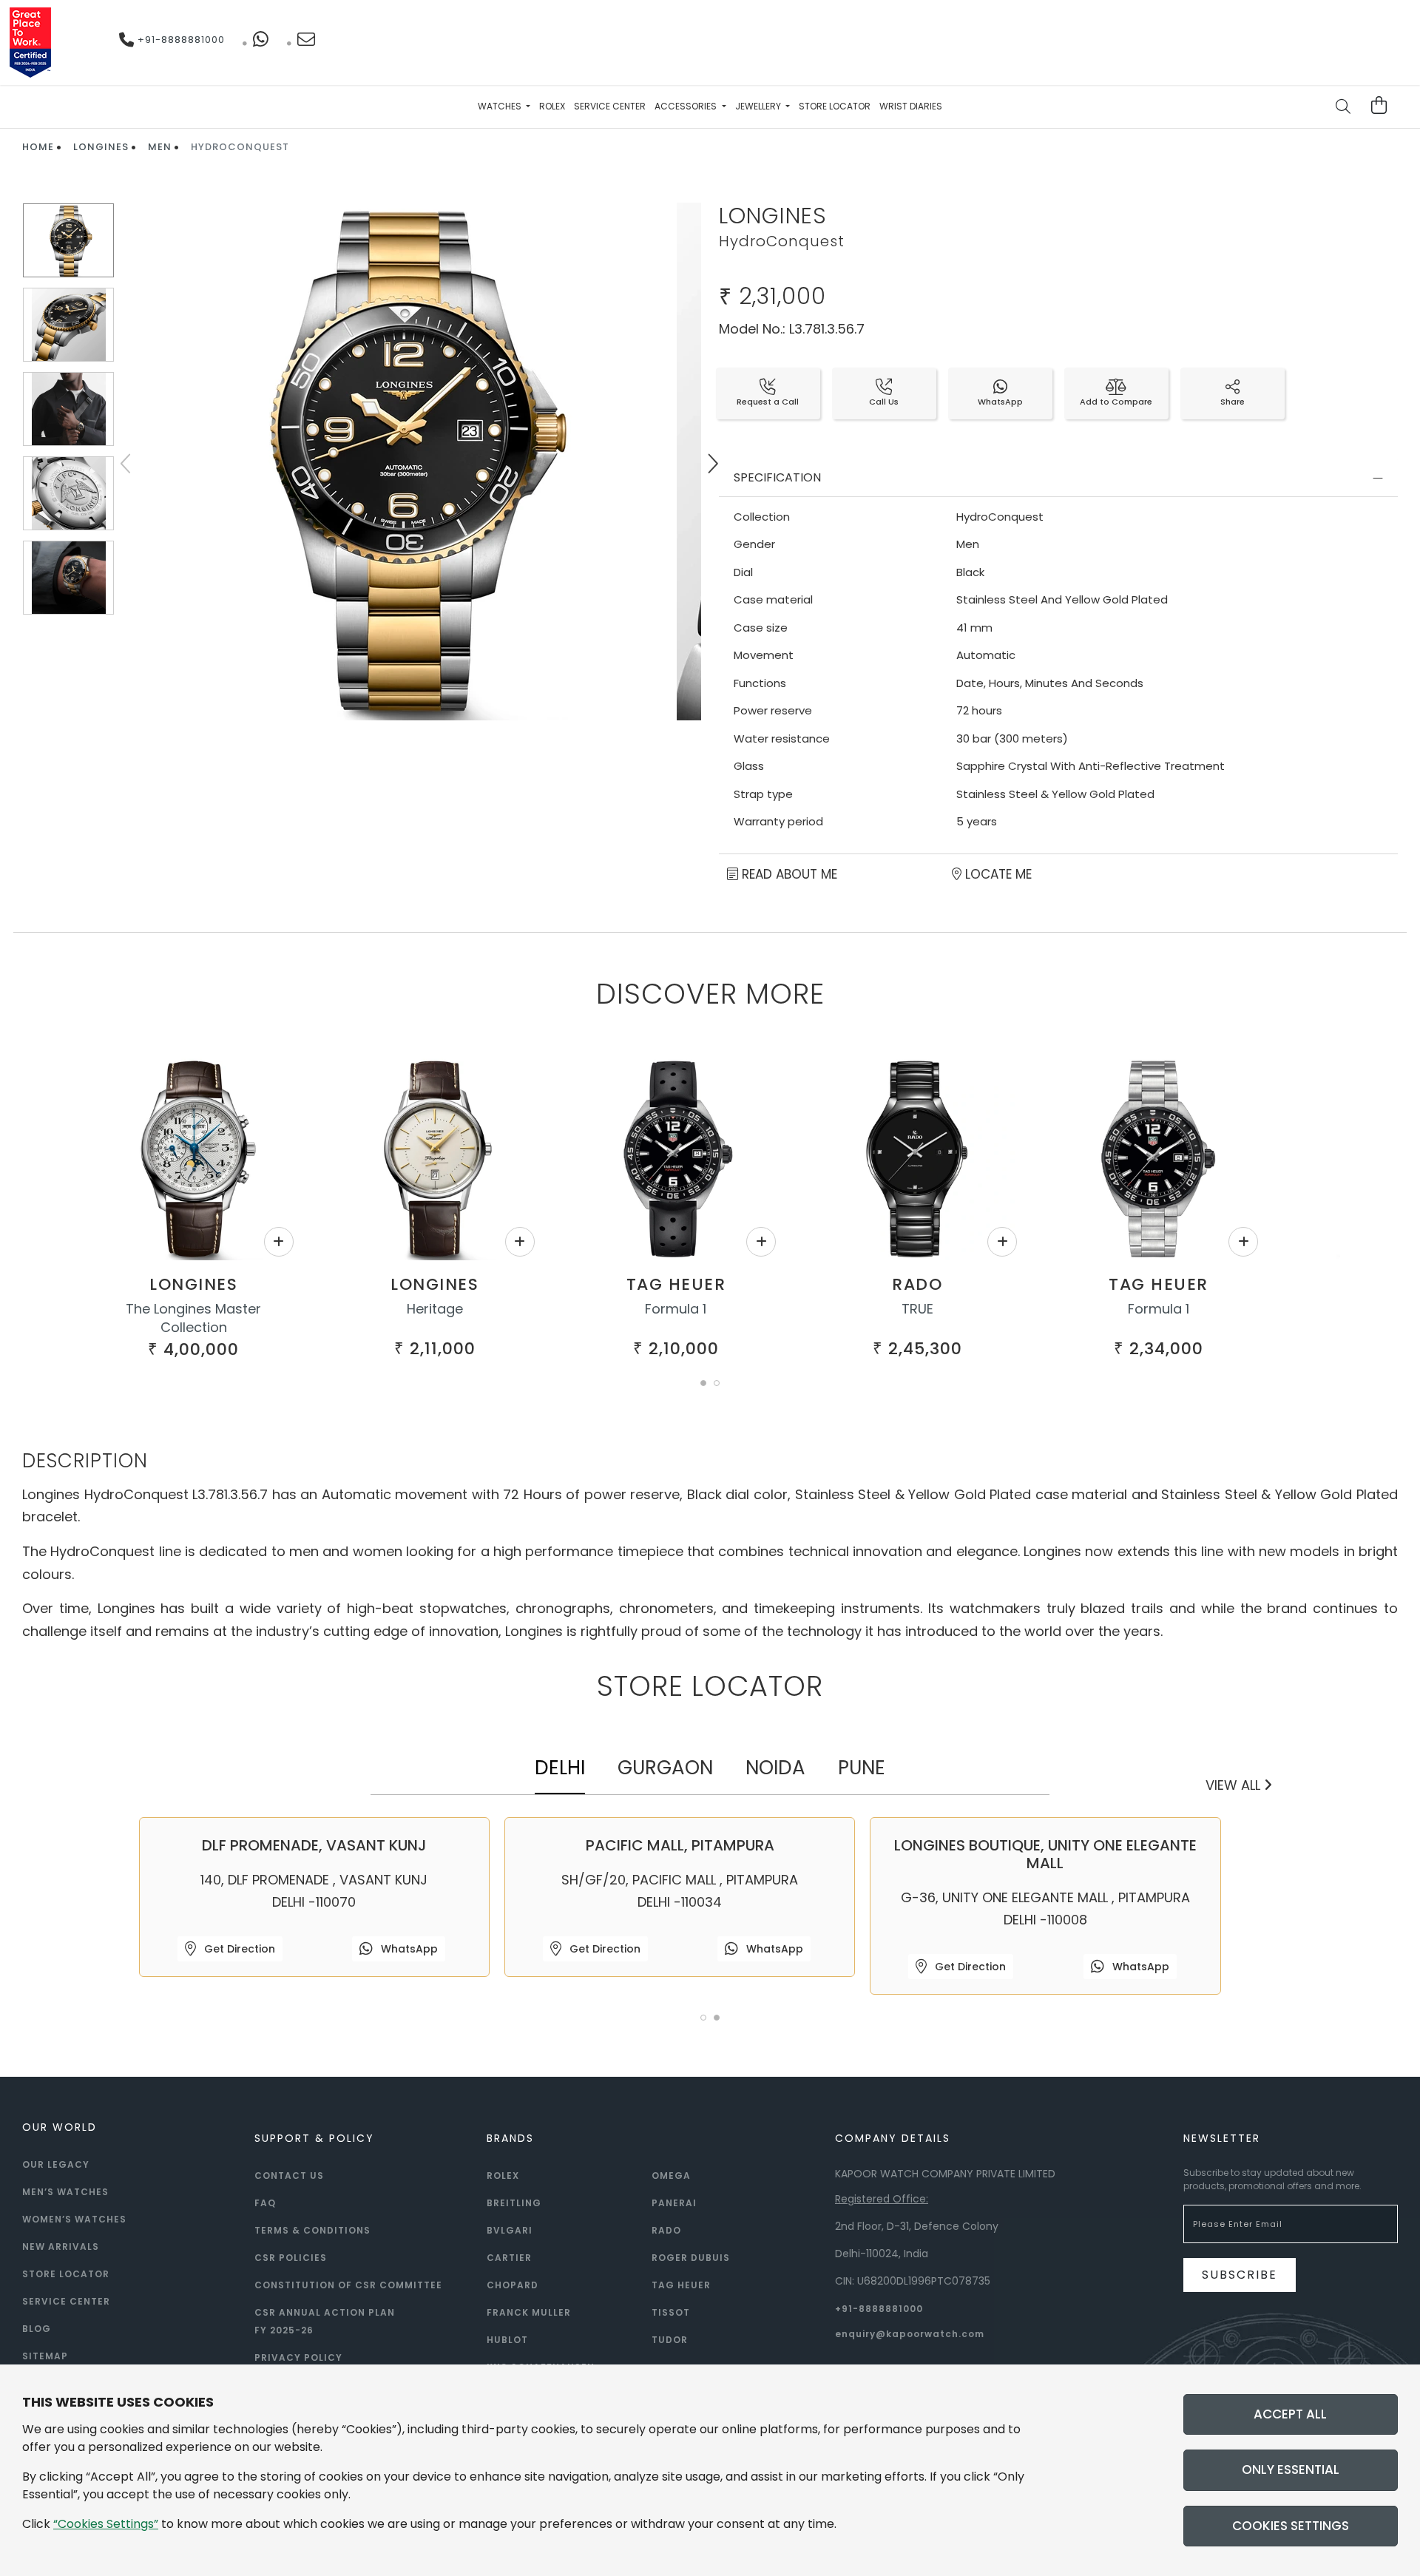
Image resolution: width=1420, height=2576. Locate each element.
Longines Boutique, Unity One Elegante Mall (1045, 1854)
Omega (671, 2176)
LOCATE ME (997, 874)
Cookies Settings (1291, 2526)
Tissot (671, 2312)
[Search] (1344, 108)
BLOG (37, 2329)
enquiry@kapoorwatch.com (910, 2334)
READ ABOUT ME (788, 874)
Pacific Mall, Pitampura (680, 1845)
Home (38, 147)
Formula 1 (676, 1309)
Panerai (674, 2203)
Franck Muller (529, 2312)
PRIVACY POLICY (298, 2357)
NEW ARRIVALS (61, 2247)
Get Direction (238, 1949)
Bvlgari (510, 2230)
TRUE (917, 1309)
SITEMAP (45, 2356)
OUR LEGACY (56, 2164)
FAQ (265, 2203)
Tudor (670, 2340)
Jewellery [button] (759, 106)
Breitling (514, 2203)
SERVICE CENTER (66, 2301)
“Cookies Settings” (106, 2524)
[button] (703, 1383)
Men (160, 147)
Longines (101, 147)
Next (712, 464)
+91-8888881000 (180, 40)
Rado (917, 1284)
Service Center (610, 106)
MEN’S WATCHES (65, 2192)
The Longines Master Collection (193, 1318)
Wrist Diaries (911, 106)
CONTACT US (289, 2176)
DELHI (560, 1768)
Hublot (507, 2340)
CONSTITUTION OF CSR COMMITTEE (348, 2285)
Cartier (509, 2258)
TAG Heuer (676, 1284)
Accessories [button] (687, 106)
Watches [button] (501, 106)
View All (1235, 1785)
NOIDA (775, 1768)
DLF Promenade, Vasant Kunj (314, 1845)
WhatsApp (408, 1949)
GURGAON (665, 1768)
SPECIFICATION (777, 477)
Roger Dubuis (691, 2258)
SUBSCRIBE (1240, 2275)
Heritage (435, 1309)
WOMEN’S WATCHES (74, 2219)
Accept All (1290, 2414)
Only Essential (1291, 2469)
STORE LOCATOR (66, 2274)
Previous (127, 464)
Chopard (513, 2285)
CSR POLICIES (291, 2258)
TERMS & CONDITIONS (312, 2230)
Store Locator (835, 106)
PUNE (862, 1768)
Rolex (552, 106)
